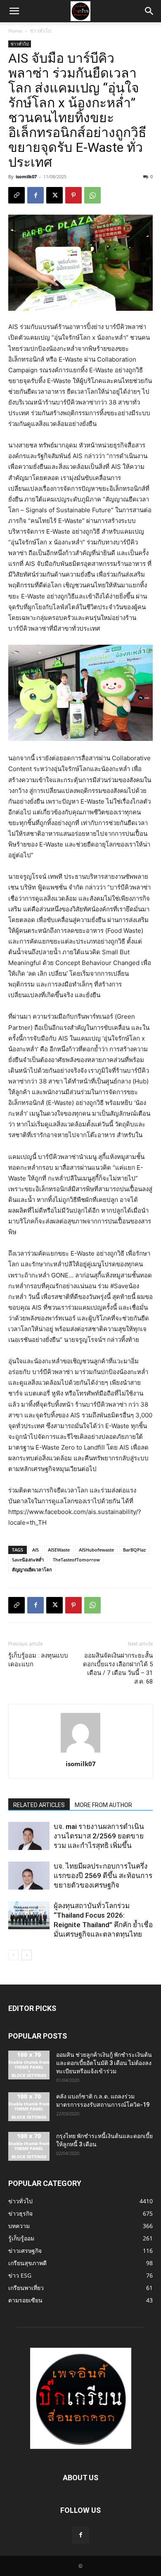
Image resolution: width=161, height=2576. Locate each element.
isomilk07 (26, 176)
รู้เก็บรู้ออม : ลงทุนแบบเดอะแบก (38, 1660)
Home (15, 31)
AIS (36, 1550)
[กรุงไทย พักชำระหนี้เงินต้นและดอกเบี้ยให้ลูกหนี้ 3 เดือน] (29, 2146)
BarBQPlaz (134, 1550)
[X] (54, 195)
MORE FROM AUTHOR (103, 1805)
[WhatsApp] (92, 195)
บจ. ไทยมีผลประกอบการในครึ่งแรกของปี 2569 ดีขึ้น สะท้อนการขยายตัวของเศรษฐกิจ (103, 1876)
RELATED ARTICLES (39, 1805)
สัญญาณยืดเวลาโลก (32, 1569)
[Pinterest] (73, 195)
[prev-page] (13, 1955)
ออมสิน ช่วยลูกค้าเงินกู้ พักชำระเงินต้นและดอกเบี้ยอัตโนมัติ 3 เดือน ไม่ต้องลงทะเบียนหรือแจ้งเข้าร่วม (104, 2063)
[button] (14, 11)
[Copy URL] (17, 195)
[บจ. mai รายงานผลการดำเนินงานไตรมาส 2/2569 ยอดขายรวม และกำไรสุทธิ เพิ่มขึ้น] (29, 1836)
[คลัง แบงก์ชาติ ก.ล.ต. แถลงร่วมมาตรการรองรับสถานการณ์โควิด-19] (29, 2107)
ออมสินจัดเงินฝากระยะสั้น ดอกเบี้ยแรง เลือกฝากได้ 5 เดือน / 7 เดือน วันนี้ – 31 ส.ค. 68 (118, 1669)
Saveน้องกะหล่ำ (28, 1560)
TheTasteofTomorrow (76, 1560)
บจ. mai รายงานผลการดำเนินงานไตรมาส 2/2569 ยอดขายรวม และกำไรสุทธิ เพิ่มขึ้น (99, 1836)
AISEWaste (59, 1550)
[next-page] (27, 1955)
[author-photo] (80, 1752)
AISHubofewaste (96, 1550)
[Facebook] (36, 195)
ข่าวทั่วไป (41, 31)
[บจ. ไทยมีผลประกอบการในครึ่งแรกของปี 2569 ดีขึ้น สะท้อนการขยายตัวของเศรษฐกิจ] (29, 1876)
